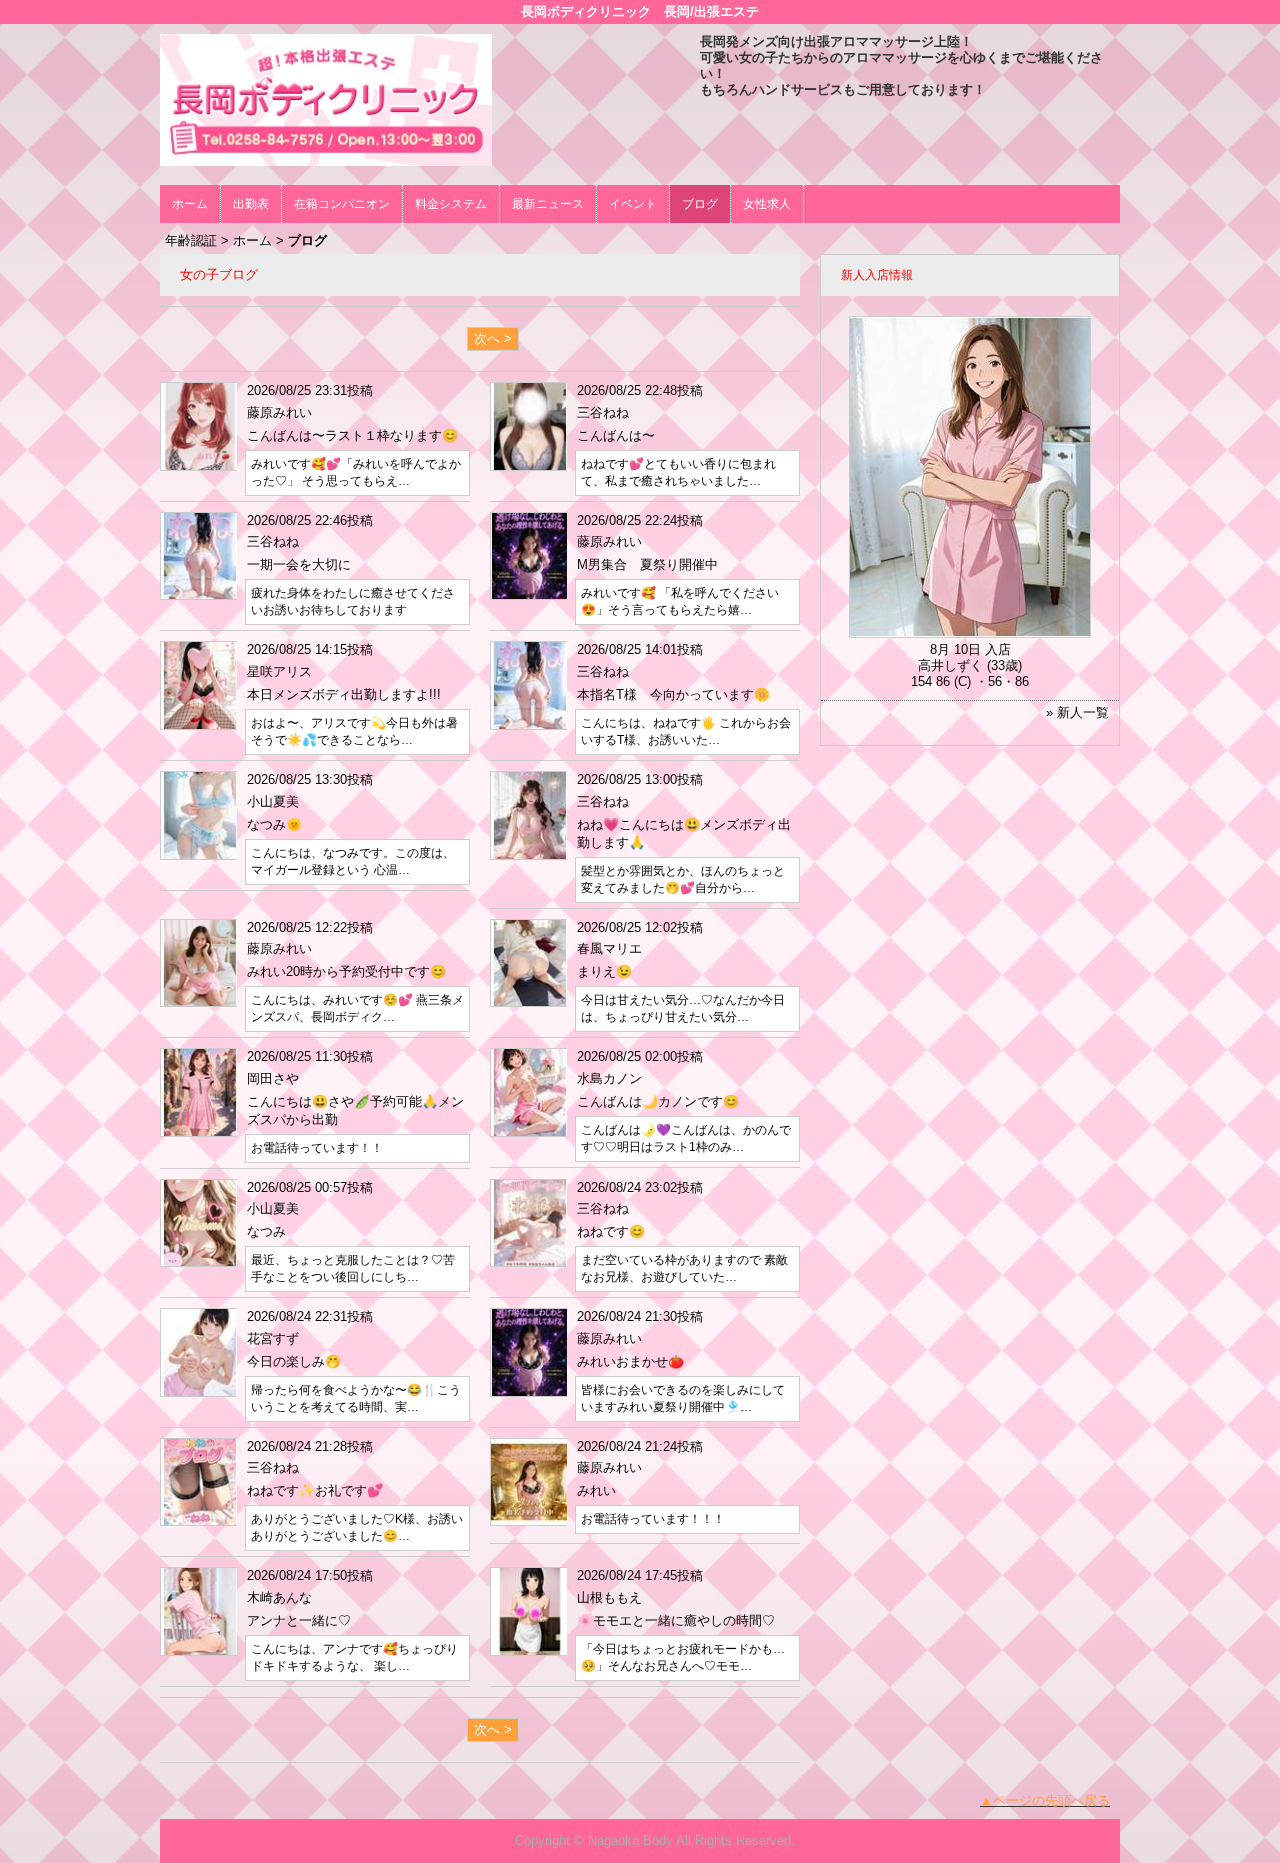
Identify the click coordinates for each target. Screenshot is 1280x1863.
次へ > (493, 338)
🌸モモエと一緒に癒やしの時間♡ (676, 1620)
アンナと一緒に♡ (299, 1620)
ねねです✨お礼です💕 (315, 1490)
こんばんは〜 (616, 435)
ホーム (190, 204)
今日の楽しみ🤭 (294, 1361)
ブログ (700, 204)
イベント (633, 204)
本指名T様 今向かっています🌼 (673, 694)
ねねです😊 (611, 1231)
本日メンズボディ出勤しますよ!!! (344, 694)
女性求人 (767, 204)
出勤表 (251, 204)
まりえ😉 (604, 971)
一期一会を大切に (299, 564)
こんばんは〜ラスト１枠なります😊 (352, 435)
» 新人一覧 (1077, 712)
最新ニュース (548, 204)
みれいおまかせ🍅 (630, 1361)
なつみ (266, 1231)
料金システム (451, 204)
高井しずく (950, 665)
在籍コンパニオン (342, 204)
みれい (596, 1490)
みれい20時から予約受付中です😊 (346, 971)
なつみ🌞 (274, 824)
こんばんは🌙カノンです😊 (658, 1101)
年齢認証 (191, 240)
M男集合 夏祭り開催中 (647, 564)
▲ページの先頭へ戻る (1045, 1800)
